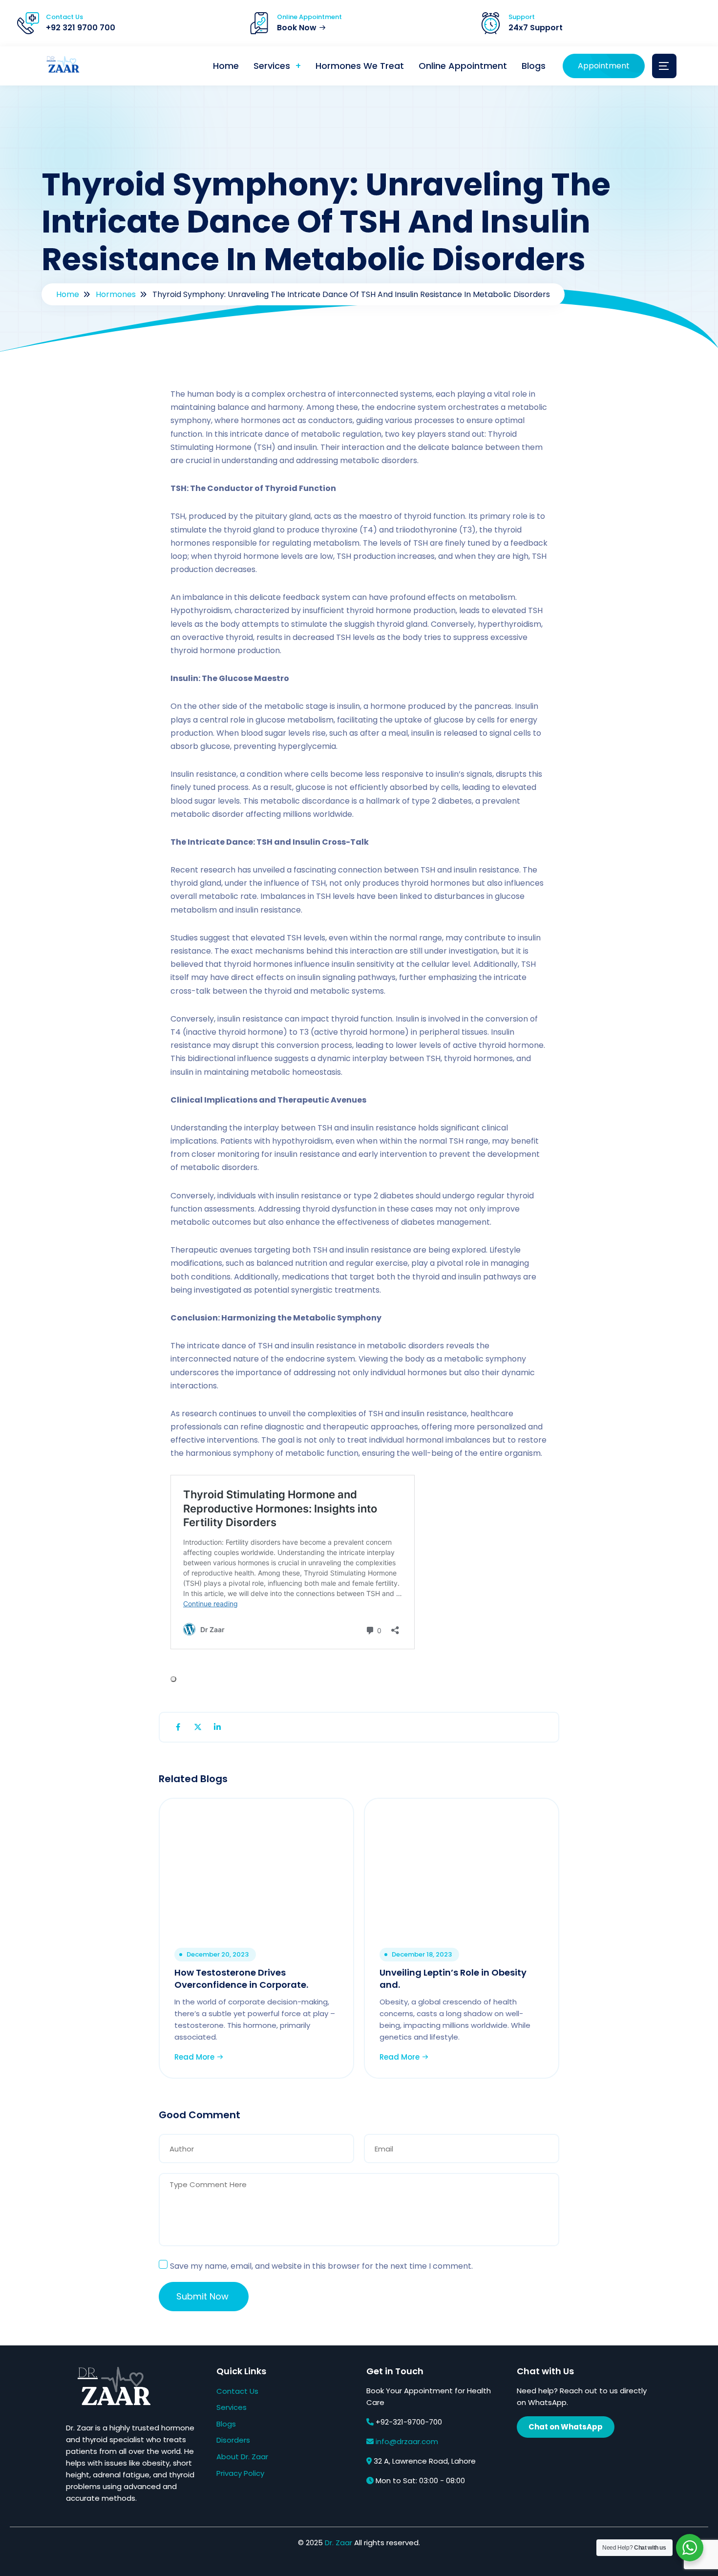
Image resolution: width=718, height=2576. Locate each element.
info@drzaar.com (407, 2441)
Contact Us (237, 2391)
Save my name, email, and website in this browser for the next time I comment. (321, 2266)
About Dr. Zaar (242, 2457)
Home (226, 66)
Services (272, 66)
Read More (195, 2057)
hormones (116, 294)
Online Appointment (463, 66)
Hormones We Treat (360, 66)
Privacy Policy (240, 2473)
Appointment (604, 66)
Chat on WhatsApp (566, 2427)
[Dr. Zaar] (61, 66)
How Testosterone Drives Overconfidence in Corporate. (241, 1979)
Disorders (233, 2440)
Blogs (534, 66)
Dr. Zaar (338, 2543)
